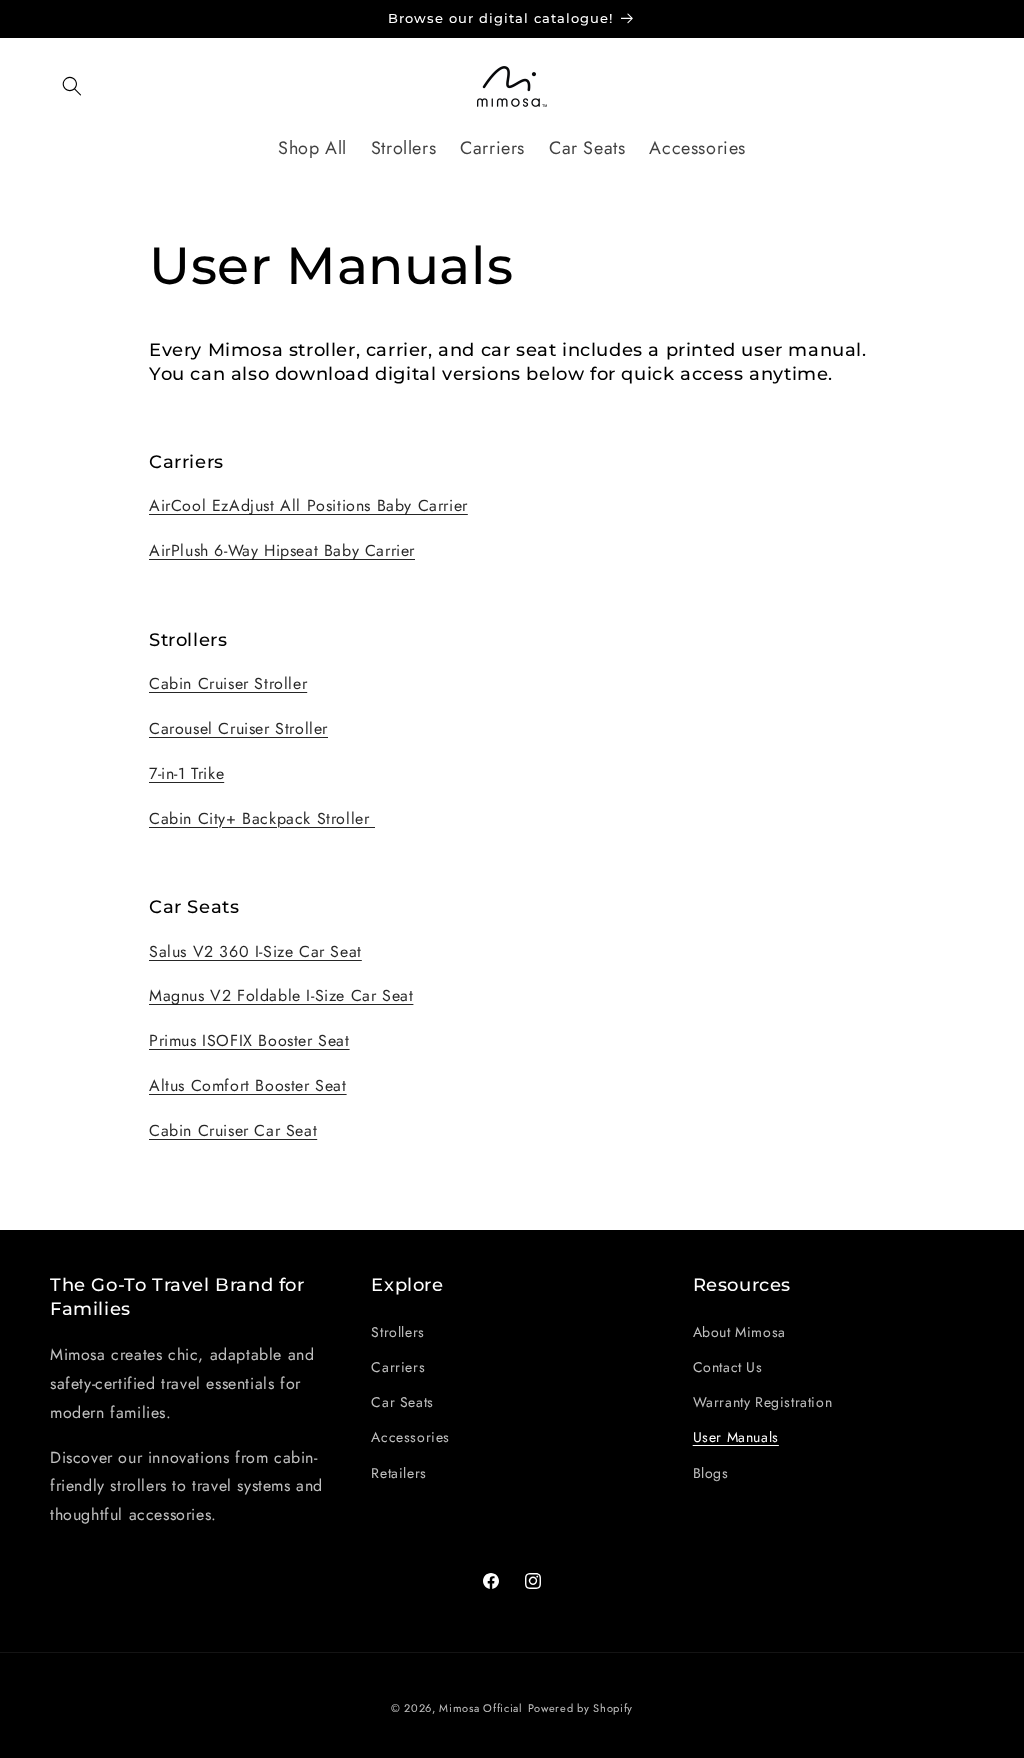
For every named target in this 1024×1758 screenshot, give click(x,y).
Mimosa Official (481, 1708)
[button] (72, 86)
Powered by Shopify (581, 1708)
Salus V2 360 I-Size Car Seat (255, 951)
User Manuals (736, 1437)
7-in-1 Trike (186, 773)
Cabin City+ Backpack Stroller (262, 818)
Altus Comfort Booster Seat (248, 1085)
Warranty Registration (763, 1402)
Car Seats (402, 1402)
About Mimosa (739, 1332)
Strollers (397, 1332)
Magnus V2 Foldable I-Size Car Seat (281, 995)
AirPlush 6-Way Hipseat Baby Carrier (282, 550)
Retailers (398, 1473)
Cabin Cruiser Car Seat (233, 1130)
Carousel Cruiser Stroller (238, 728)
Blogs (711, 1473)
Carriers (398, 1367)
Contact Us (728, 1367)
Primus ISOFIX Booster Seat (249, 1040)
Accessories (410, 1437)
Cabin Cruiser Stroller (228, 683)
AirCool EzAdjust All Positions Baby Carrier (308, 505)
